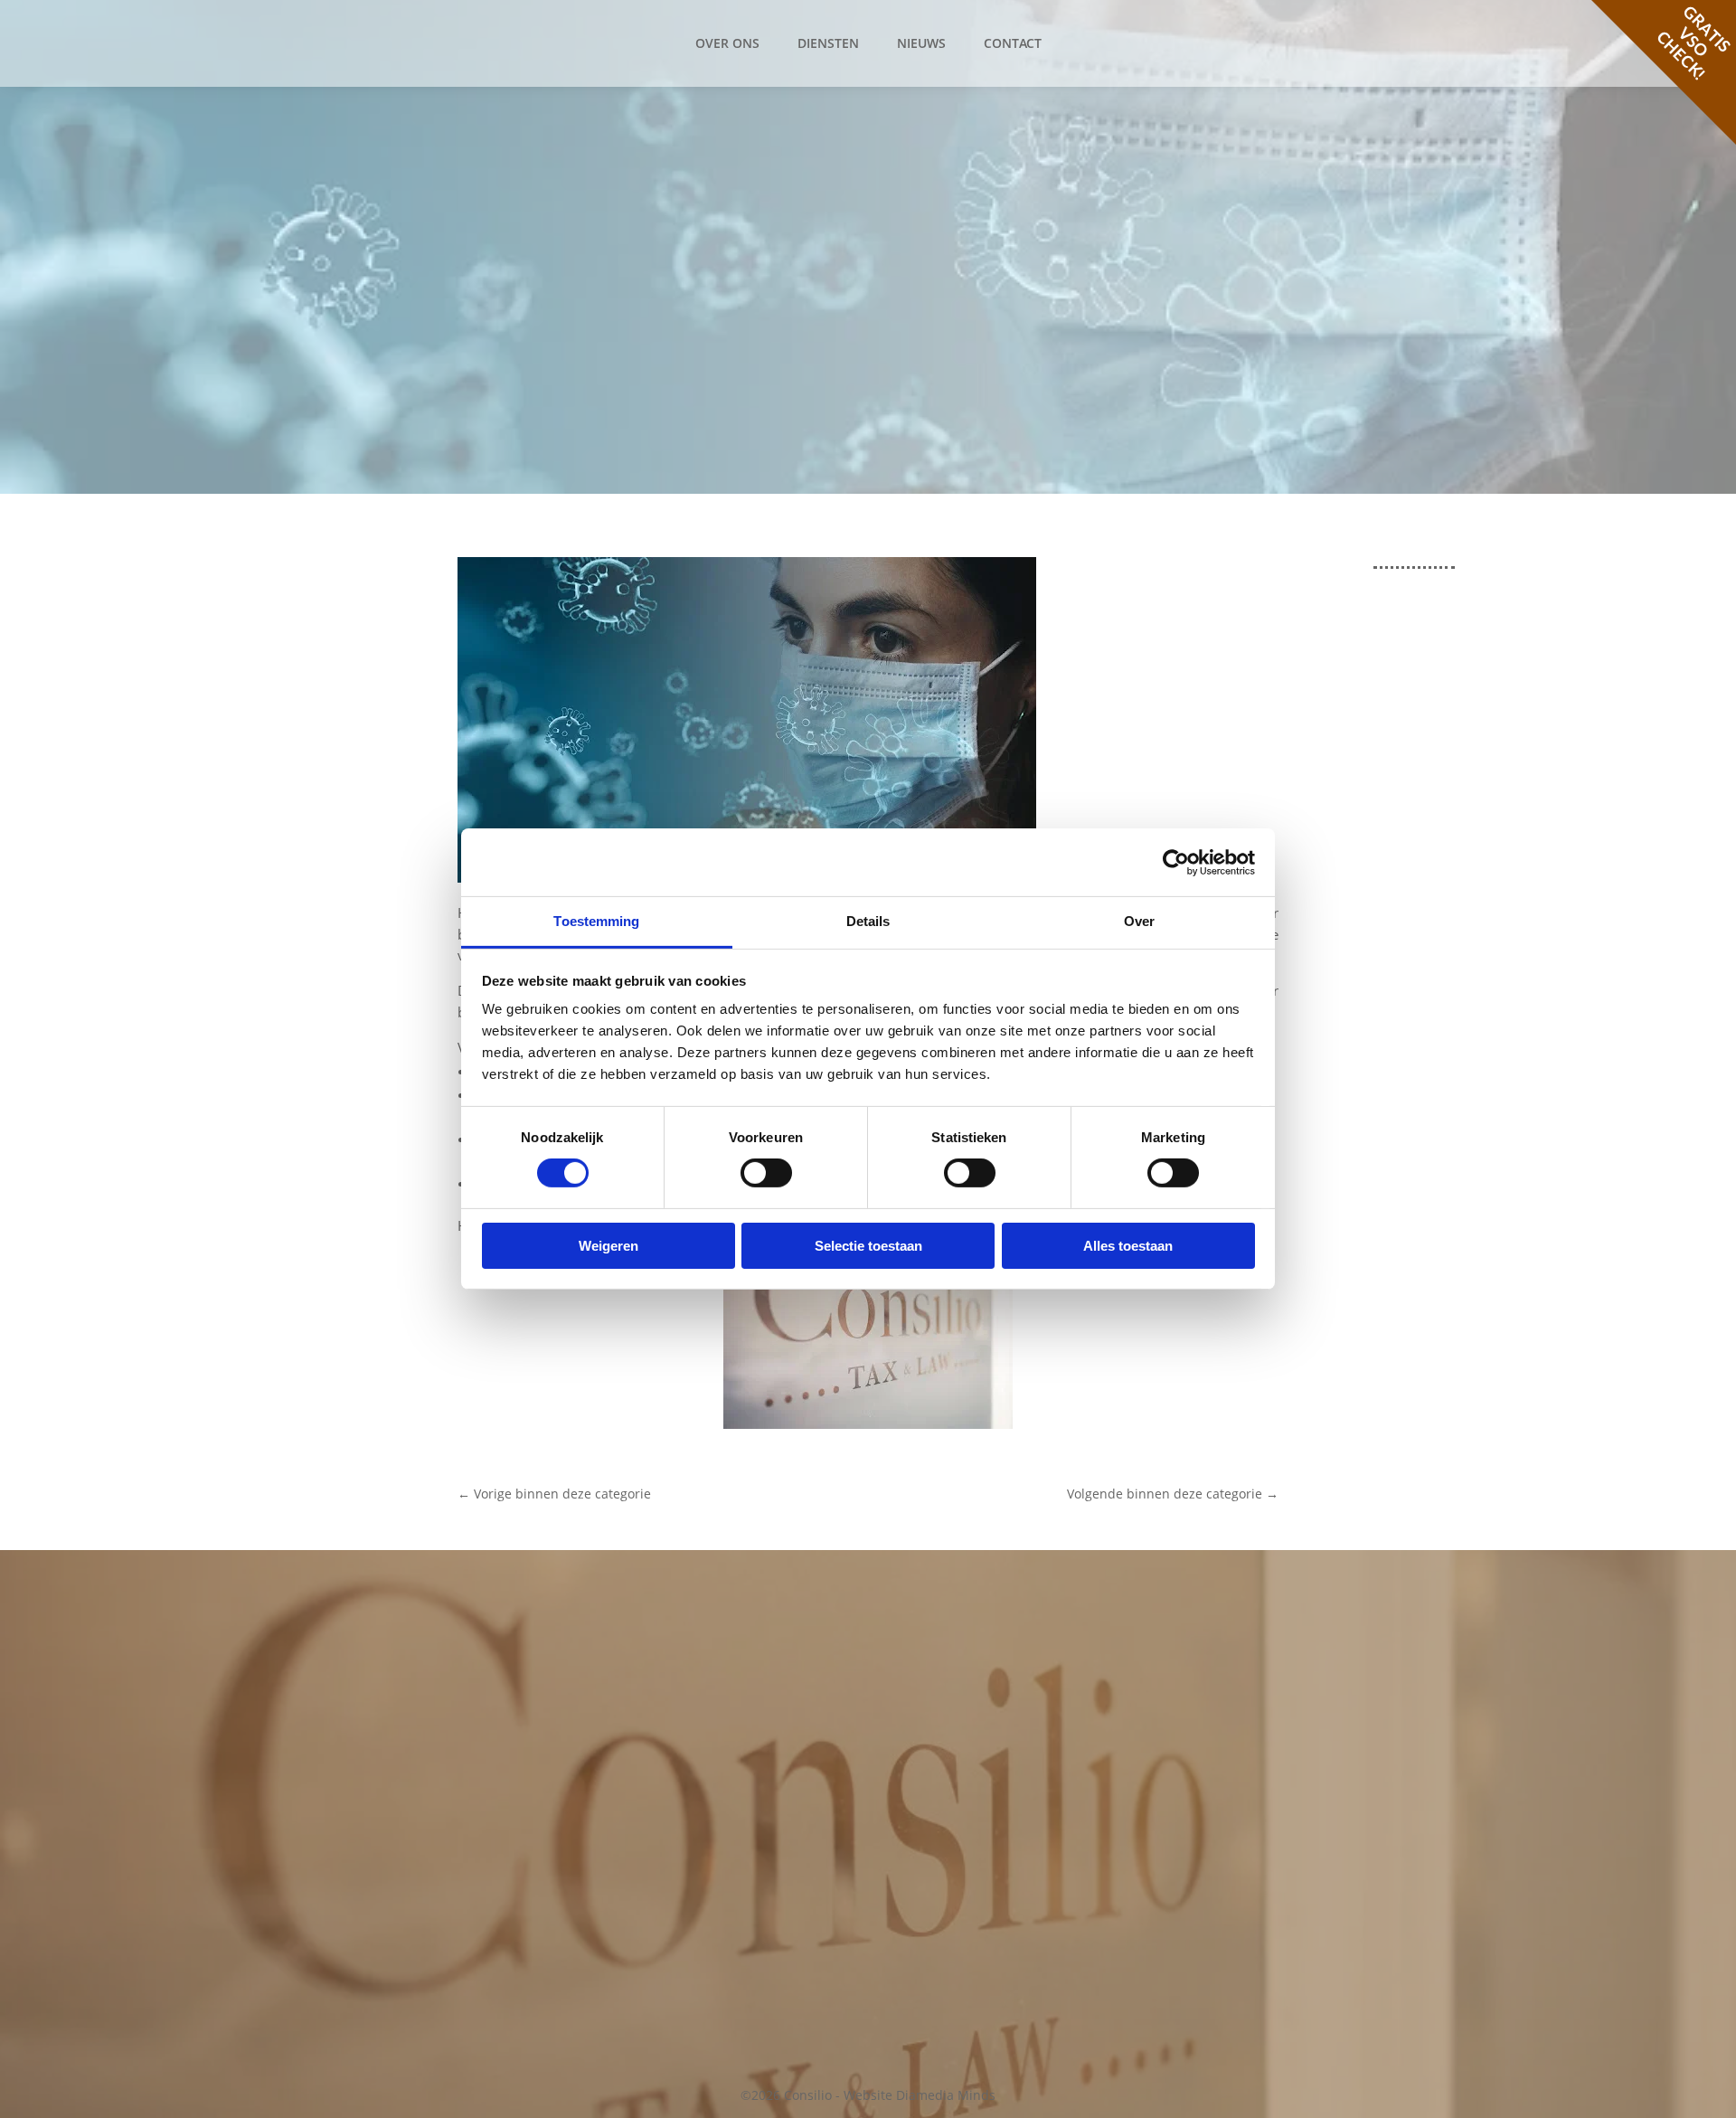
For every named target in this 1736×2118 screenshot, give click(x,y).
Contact (1013, 43)
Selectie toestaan (868, 1246)
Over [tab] (1139, 921)
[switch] (766, 1173)
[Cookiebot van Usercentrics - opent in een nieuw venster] (1176, 862)
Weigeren (609, 1246)
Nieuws (921, 43)
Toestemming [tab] (596, 921)
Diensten (828, 43)
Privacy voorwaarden (1215, 1741)
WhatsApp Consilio (717, 1857)
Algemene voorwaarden (1224, 1721)
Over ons (727, 43)
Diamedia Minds (946, 2095)
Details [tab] (868, 921)
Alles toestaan (1128, 1246)
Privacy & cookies (1203, 1664)
